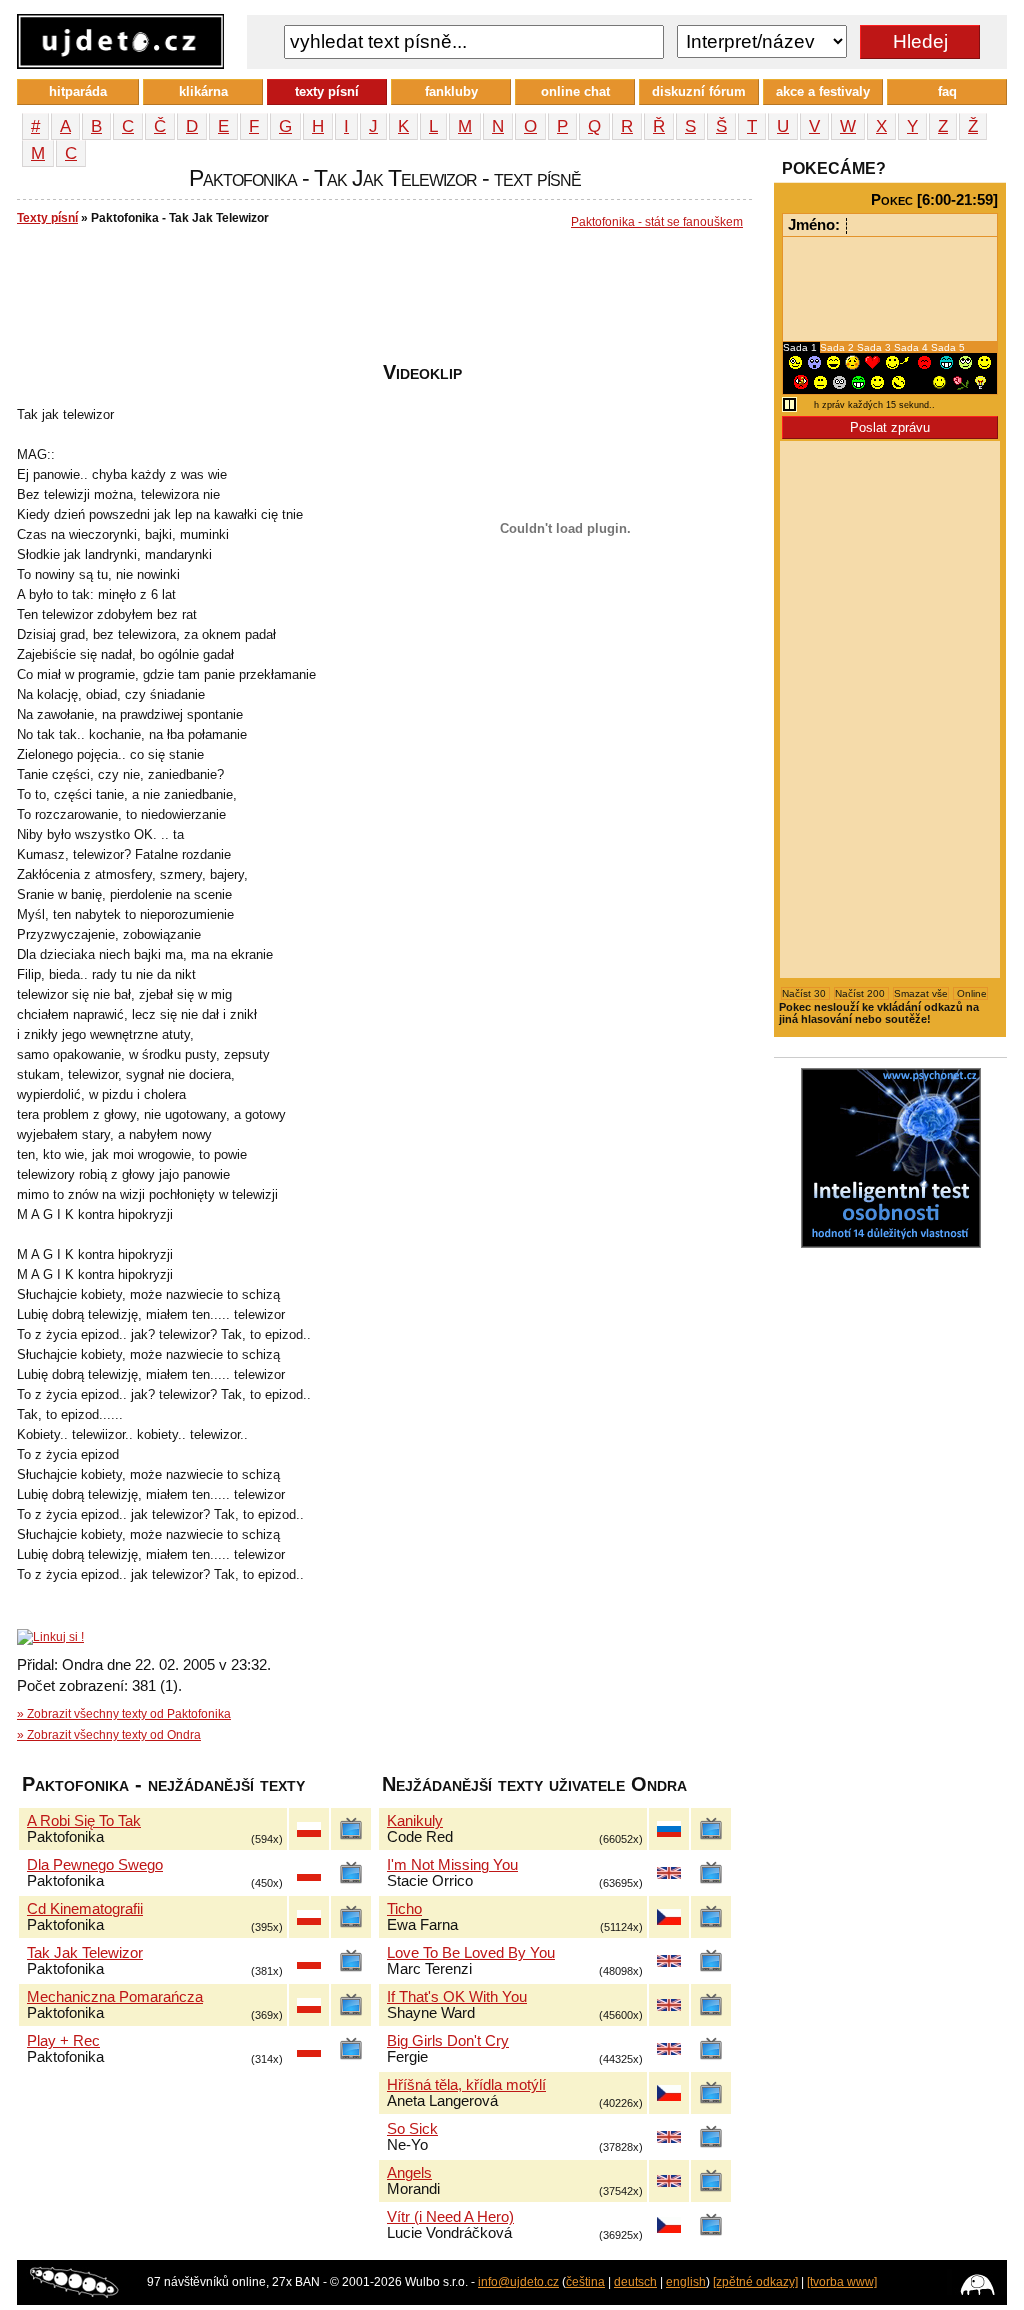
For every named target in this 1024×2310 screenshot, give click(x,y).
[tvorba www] (842, 2282)
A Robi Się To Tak (84, 1821)
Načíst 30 (805, 993)
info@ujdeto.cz (518, 2282)
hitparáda (78, 91)
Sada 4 (912, 347)
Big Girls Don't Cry (448, 2041)
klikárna (203, 91)
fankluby (451, 91)
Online (970, 993)
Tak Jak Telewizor (85, 1953)
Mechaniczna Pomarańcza (115, 1997)
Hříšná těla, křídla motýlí (466, 2085)
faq (947, 91)
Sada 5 (948, 347)
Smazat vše (921, 993)
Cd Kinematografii (85, 1909)
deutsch (635, 2282)
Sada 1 (801, 347)
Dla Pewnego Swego (95, 1865)
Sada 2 (838, 347)
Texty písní (47, 218)
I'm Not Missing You (452, 1865)
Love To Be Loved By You (471, 1953)
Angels (409, 2173)
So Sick (412, 2129)
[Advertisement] (381, 301)
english (686, 2282)
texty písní (327, 91)
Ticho (404, 1909)
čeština (585, 2282)
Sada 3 (875, 347)
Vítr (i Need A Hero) (450, 2217)
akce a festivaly (823, 91)
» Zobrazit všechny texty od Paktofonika (124, 1714)
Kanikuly (415, 1821)
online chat (575, 91)
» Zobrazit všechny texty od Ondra (109, 1735)
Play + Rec (63, 2041)
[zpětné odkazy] (755, 2282)
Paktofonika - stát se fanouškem (657, 222)
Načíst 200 (861, 993)
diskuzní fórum (699, 91)
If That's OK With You (457, 1997)
